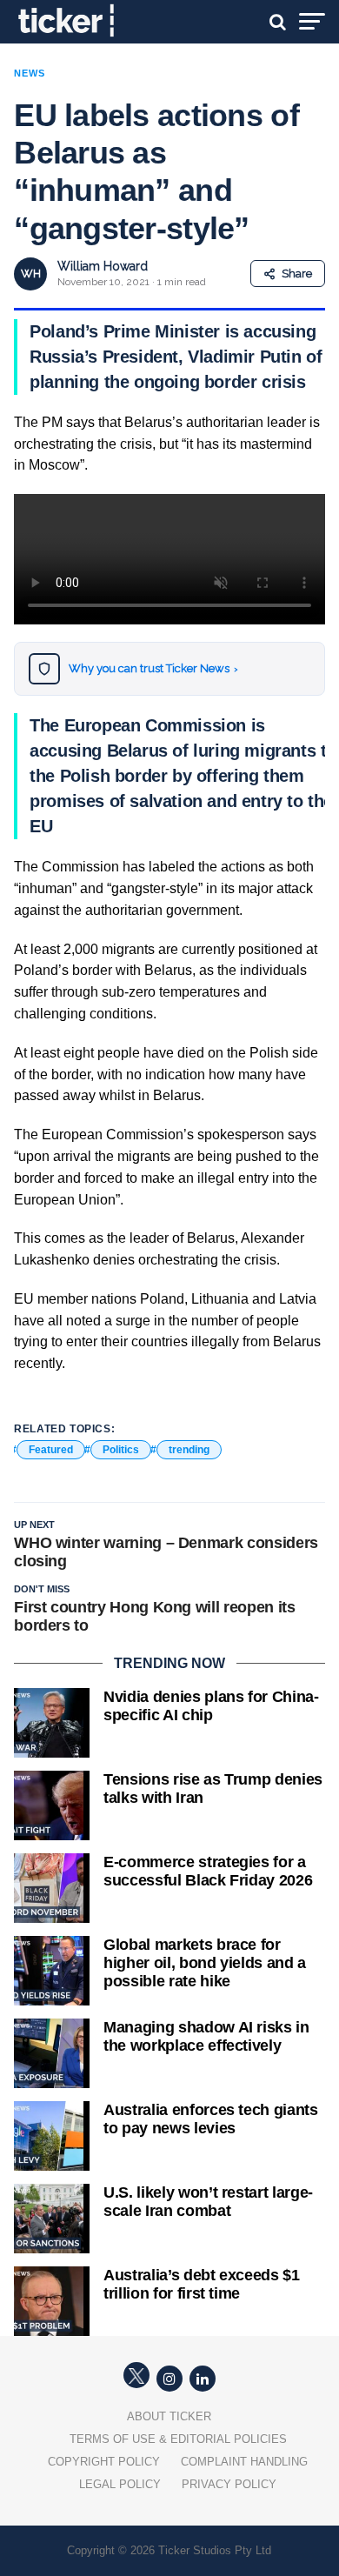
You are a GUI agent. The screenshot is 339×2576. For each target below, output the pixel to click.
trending (189, 1450)
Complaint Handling (244, 2462)
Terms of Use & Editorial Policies (178, 2439)
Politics (121, 1450)
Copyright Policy (104, 2462)
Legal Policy (120, 2484)
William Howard (103, 266)
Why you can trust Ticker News (153, 668)
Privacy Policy (229, 2484)
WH (31, 274)
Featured (51, 1450)
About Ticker (169, 2416)
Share (297, 274)
